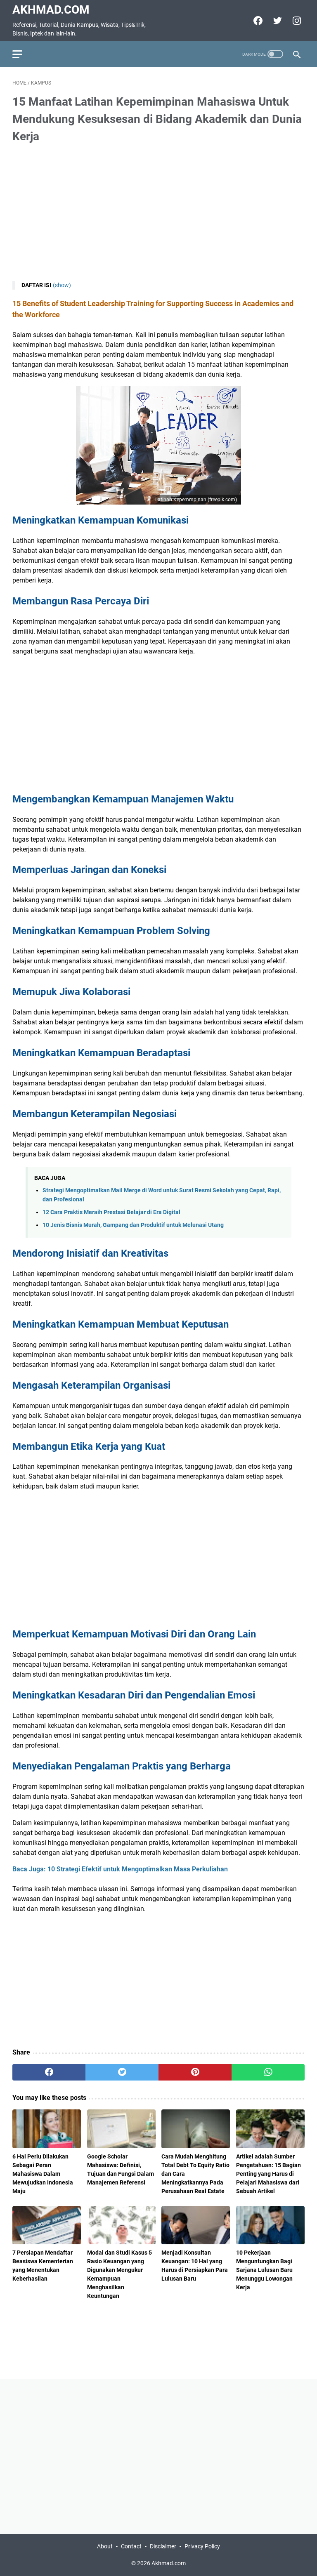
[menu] (22, 54)
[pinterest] (195, 2072)
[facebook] (257, 21)
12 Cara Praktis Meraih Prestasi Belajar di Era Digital (111, 1212)
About (105, 2546)
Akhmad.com (51, 10)
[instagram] (296, 21)
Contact (131, 2546)
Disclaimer (163, 2546)
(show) (62, 285)
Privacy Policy (202, 2546)
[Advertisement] (158, 213)
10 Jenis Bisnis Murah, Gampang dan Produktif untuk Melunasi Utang (133, 1225)
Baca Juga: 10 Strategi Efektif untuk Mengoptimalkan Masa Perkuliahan (120, 1869)
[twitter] (276, 21)
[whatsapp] (268, 2072)
